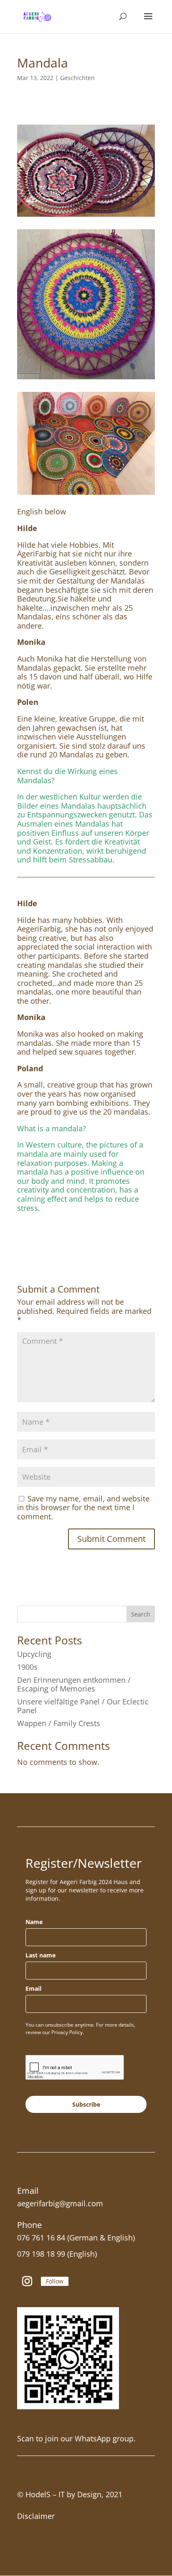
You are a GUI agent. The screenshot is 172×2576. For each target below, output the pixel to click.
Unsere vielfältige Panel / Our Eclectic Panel (83, 1706)
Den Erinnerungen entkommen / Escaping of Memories (74, 1684)
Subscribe (86, 2104)
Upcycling (34, 1654)
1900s (27, 1667)
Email (33, 1988)
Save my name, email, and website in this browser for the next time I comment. (83, 1507)
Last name (40, 1955)
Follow (55, 2281)
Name (34, 1922)
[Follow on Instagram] (27, 2281)
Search (141, 1614)
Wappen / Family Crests (59, 1723)
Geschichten (77, 78)
